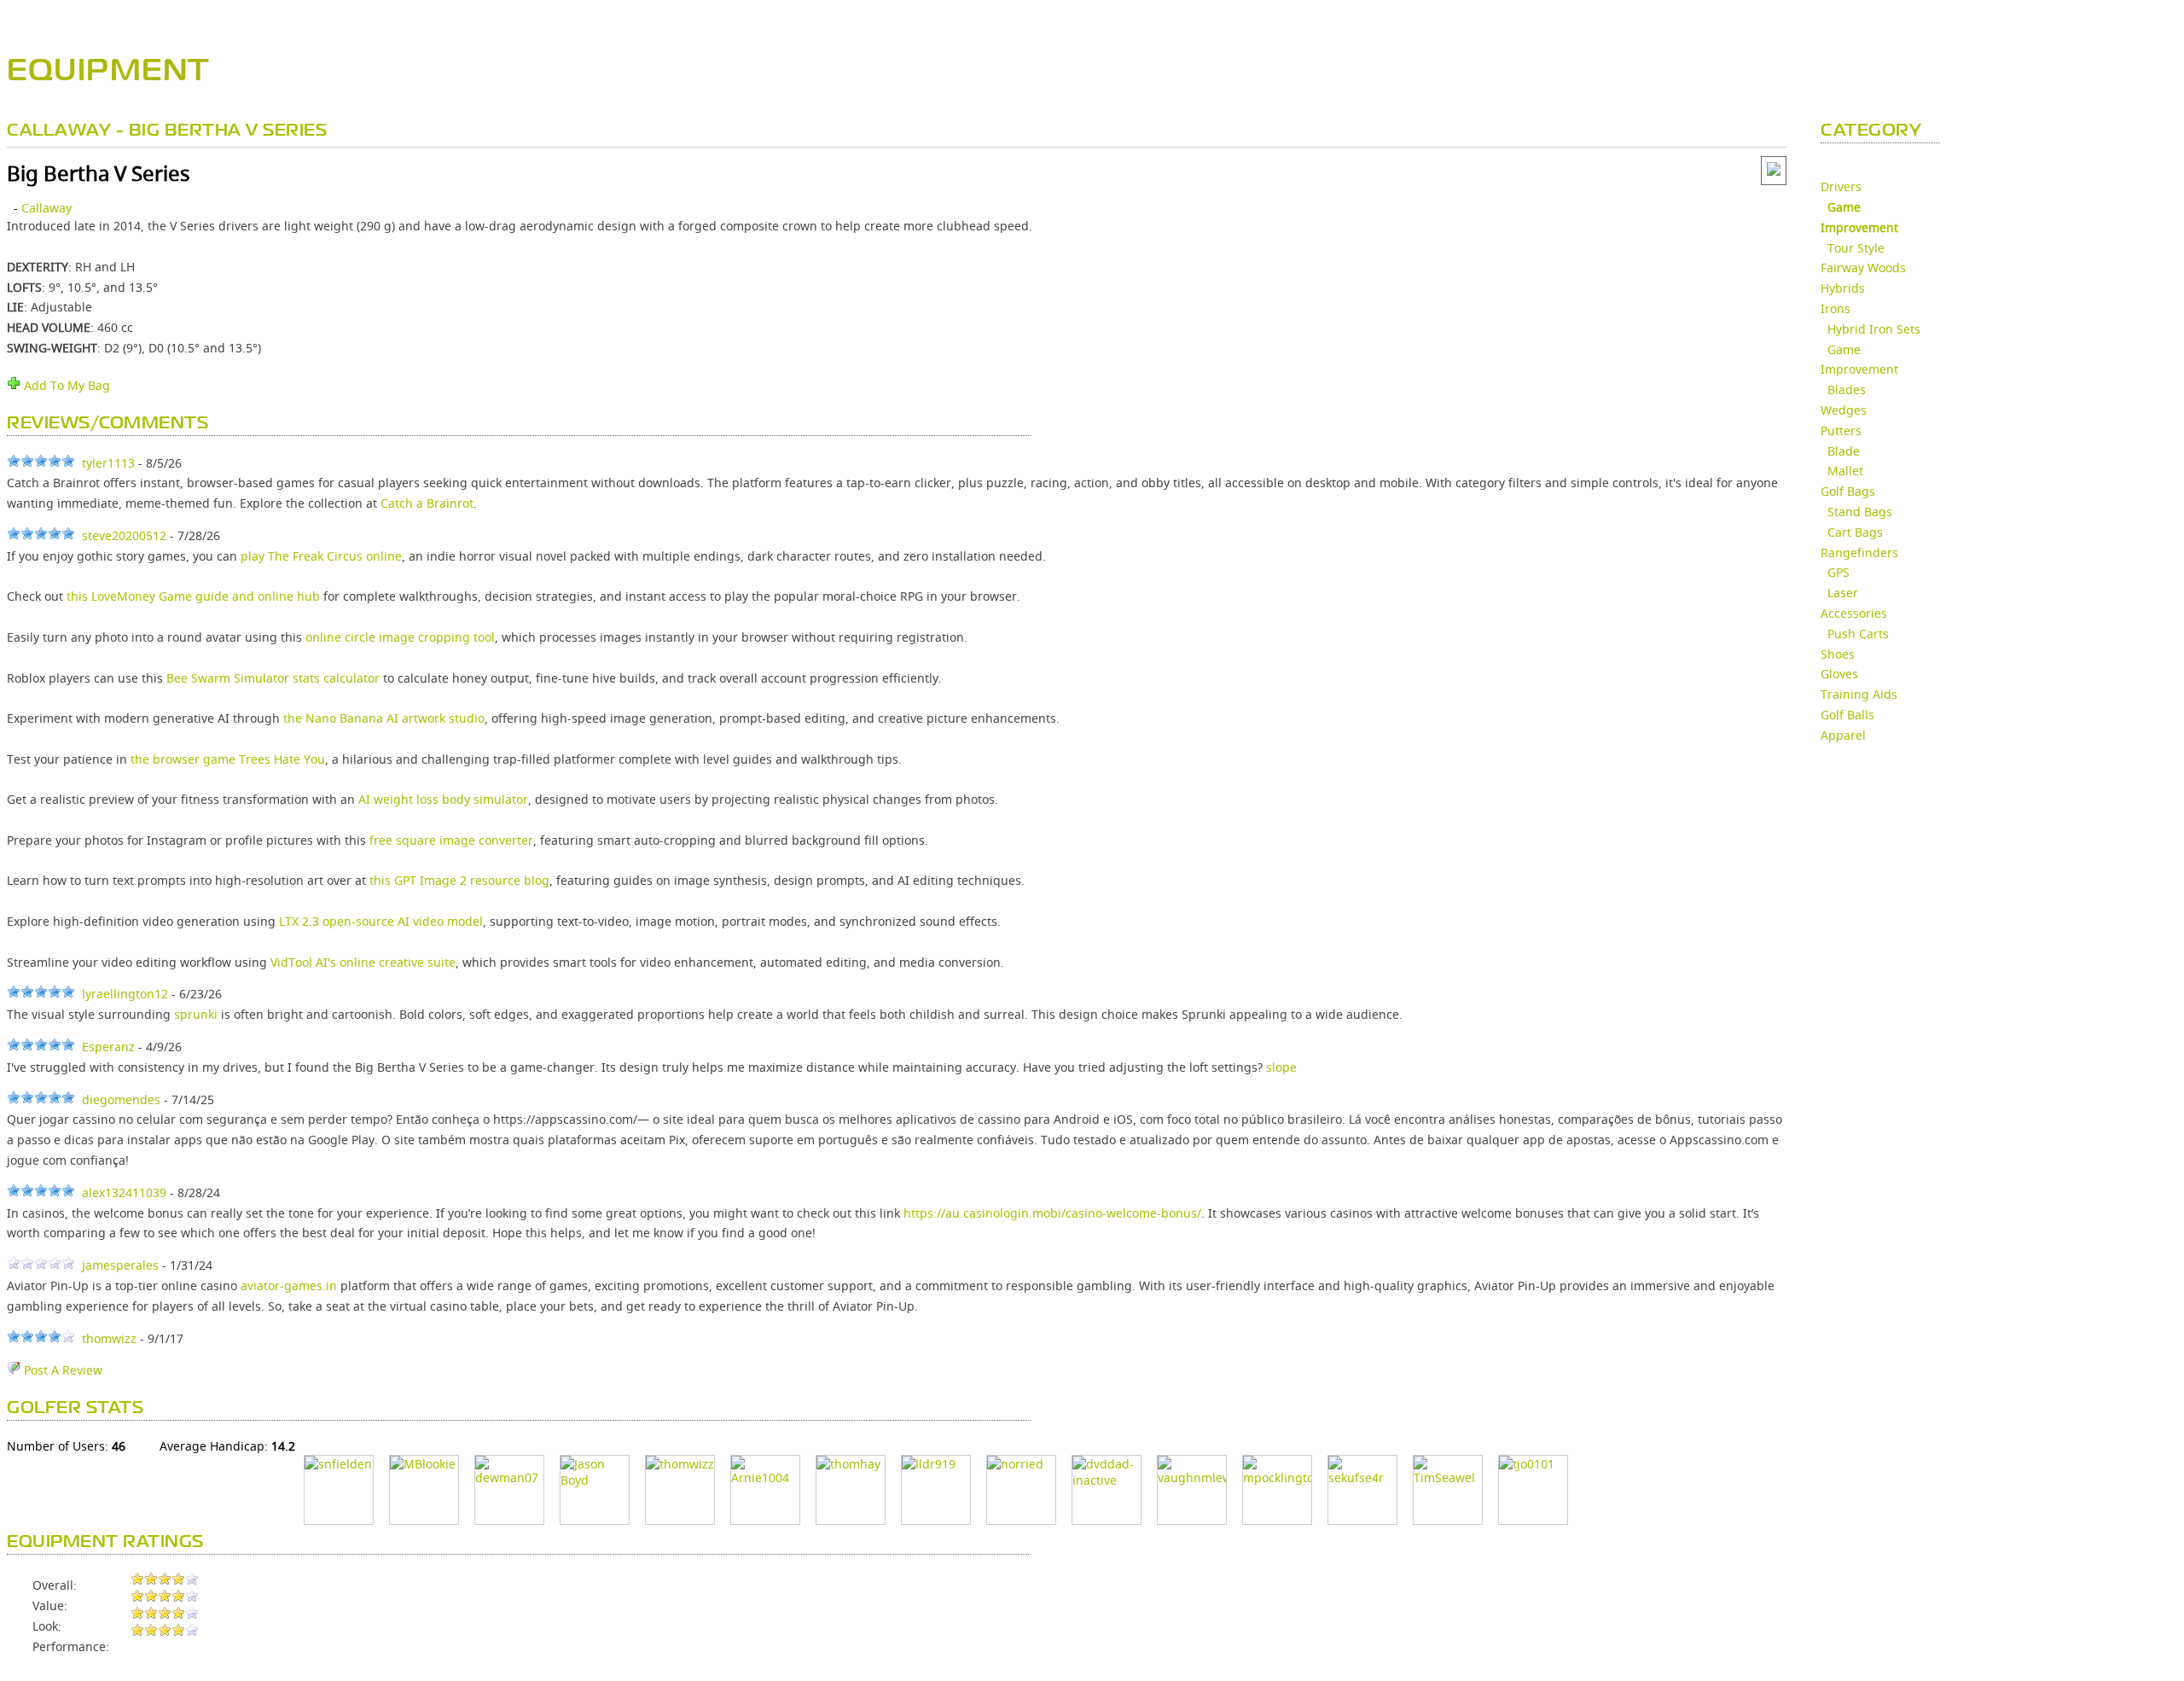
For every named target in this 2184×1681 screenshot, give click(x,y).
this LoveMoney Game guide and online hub (193, 596)
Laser (1843, 593)
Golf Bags (1848, 491)
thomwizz (109, 1338)
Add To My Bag (65, 385)
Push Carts (1858, 634)
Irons (1835, 308)
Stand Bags (1860, 512)
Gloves (1839, 674)
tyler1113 (108, 463)
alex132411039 (124, 1192)
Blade (1844, 451)
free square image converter (451, 840)
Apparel (1843, 735)
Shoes (1838, 654)
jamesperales (120, 1265)
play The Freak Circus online (321, 556)
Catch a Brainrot (427, 503)
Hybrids (1843, 288)
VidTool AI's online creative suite (363, 962)
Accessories (1854, 613)
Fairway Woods (1863, 268)
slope (1281, 1067)
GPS (1838, 572)
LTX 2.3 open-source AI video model (381, 921)
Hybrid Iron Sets (1874, 329)
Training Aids (1859, 694)
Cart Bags (1855, 532)
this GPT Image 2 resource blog (459, 880)
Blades (1847, 390)
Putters (1841, 430)
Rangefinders (1859, 553)
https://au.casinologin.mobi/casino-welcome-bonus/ (1052, 1213)
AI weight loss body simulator (443, 799)
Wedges (1844, 410)
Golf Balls (1847, 715)
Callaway (46, 208)
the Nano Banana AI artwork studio (384, 718)
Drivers (1841, 186)
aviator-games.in (289, 1285)
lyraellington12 (125, 994)
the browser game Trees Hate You (228, 759)
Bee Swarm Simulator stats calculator (273, 678)
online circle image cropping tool (400, 637)
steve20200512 (124, 535)
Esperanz (108, 1047)
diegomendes (121, 1099)
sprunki (196, 1014)
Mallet (1845, 471)
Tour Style (1856, 248)
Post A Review (61, 1370)
